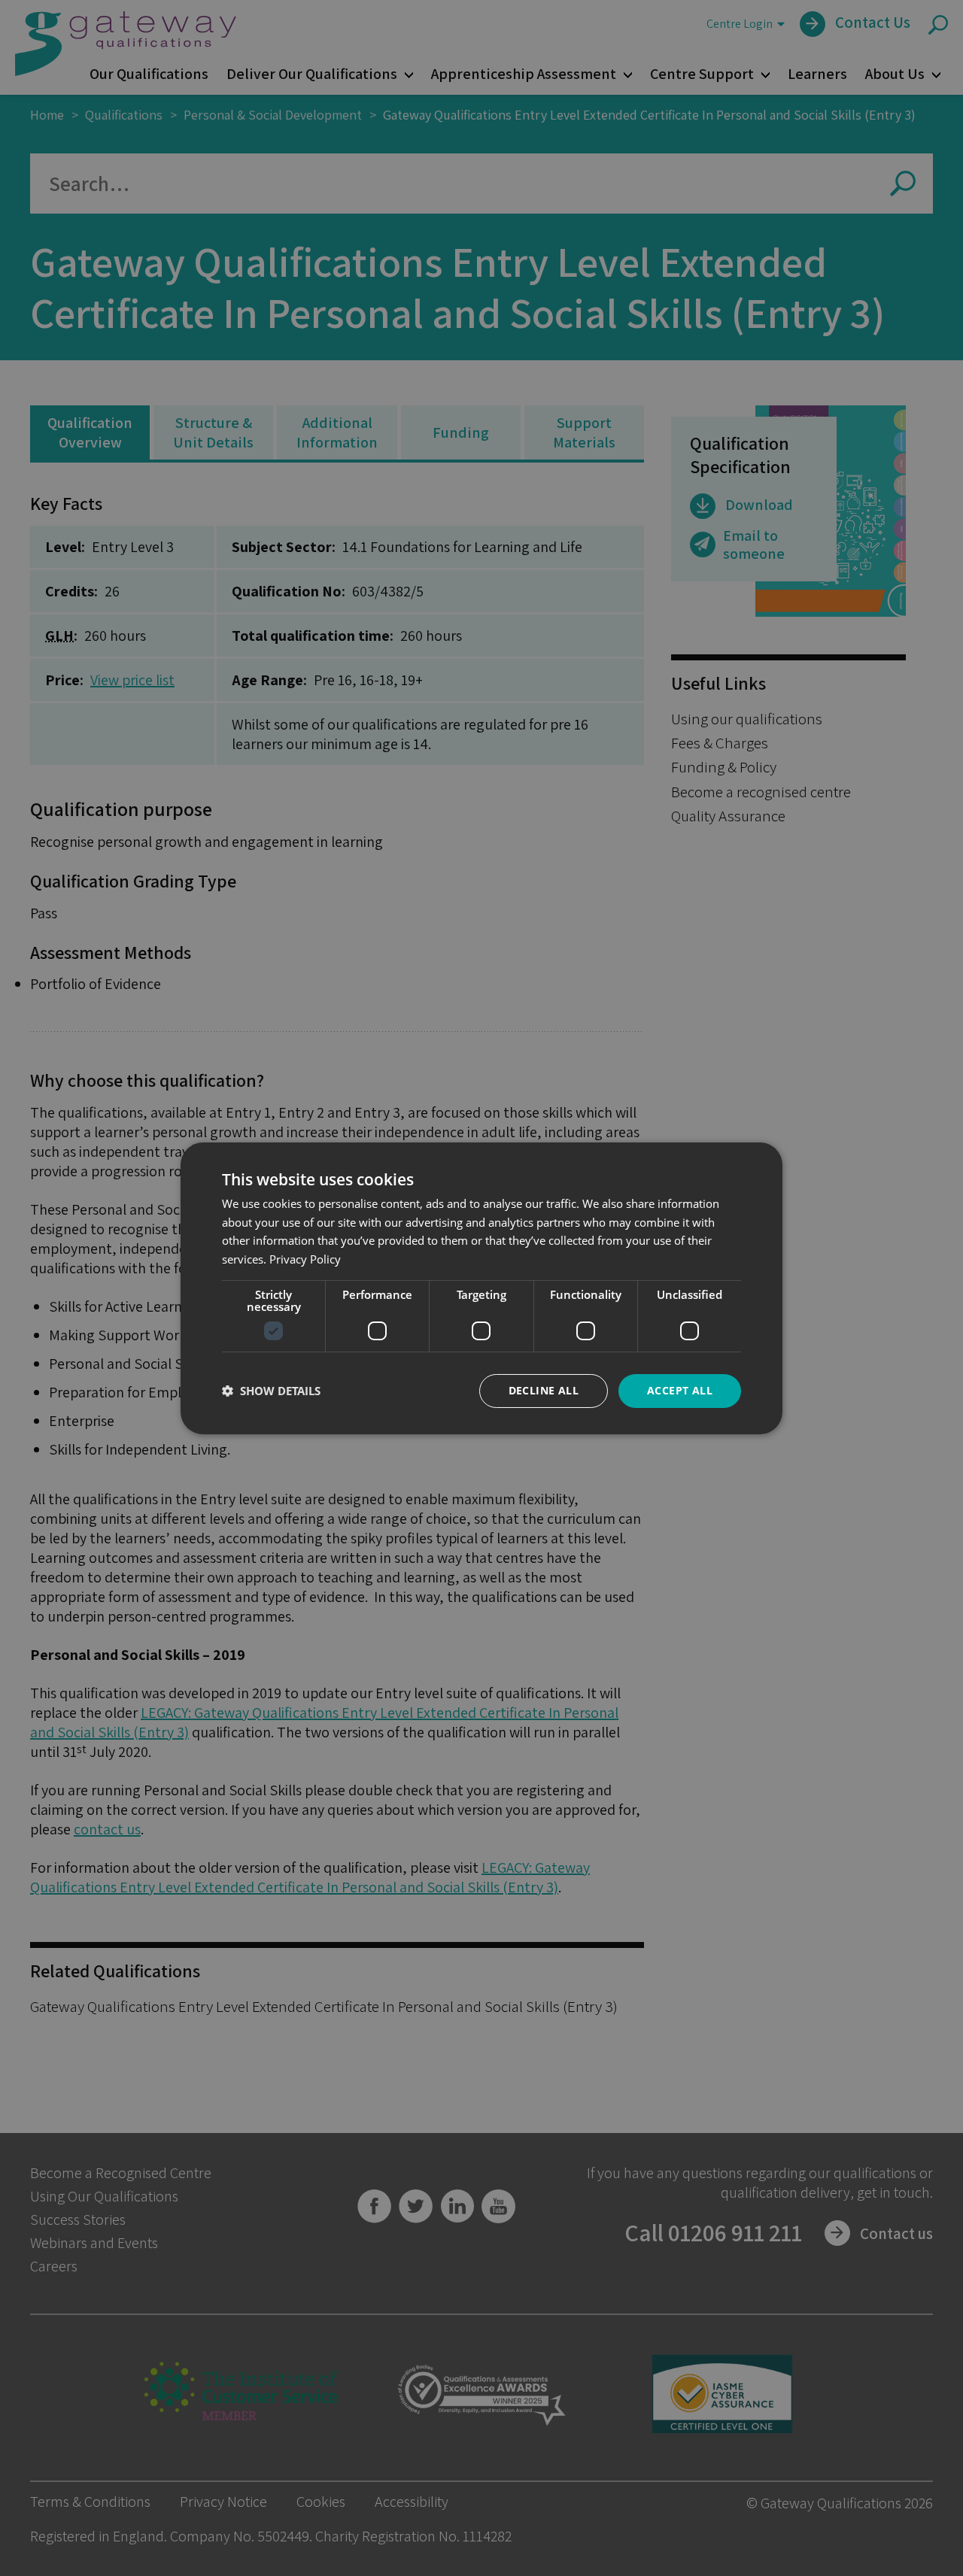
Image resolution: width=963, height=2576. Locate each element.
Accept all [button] (680, 1390)
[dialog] (481, 1288)
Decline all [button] (544, 1390)
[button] (271, 1391)
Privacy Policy (305, 1259)
